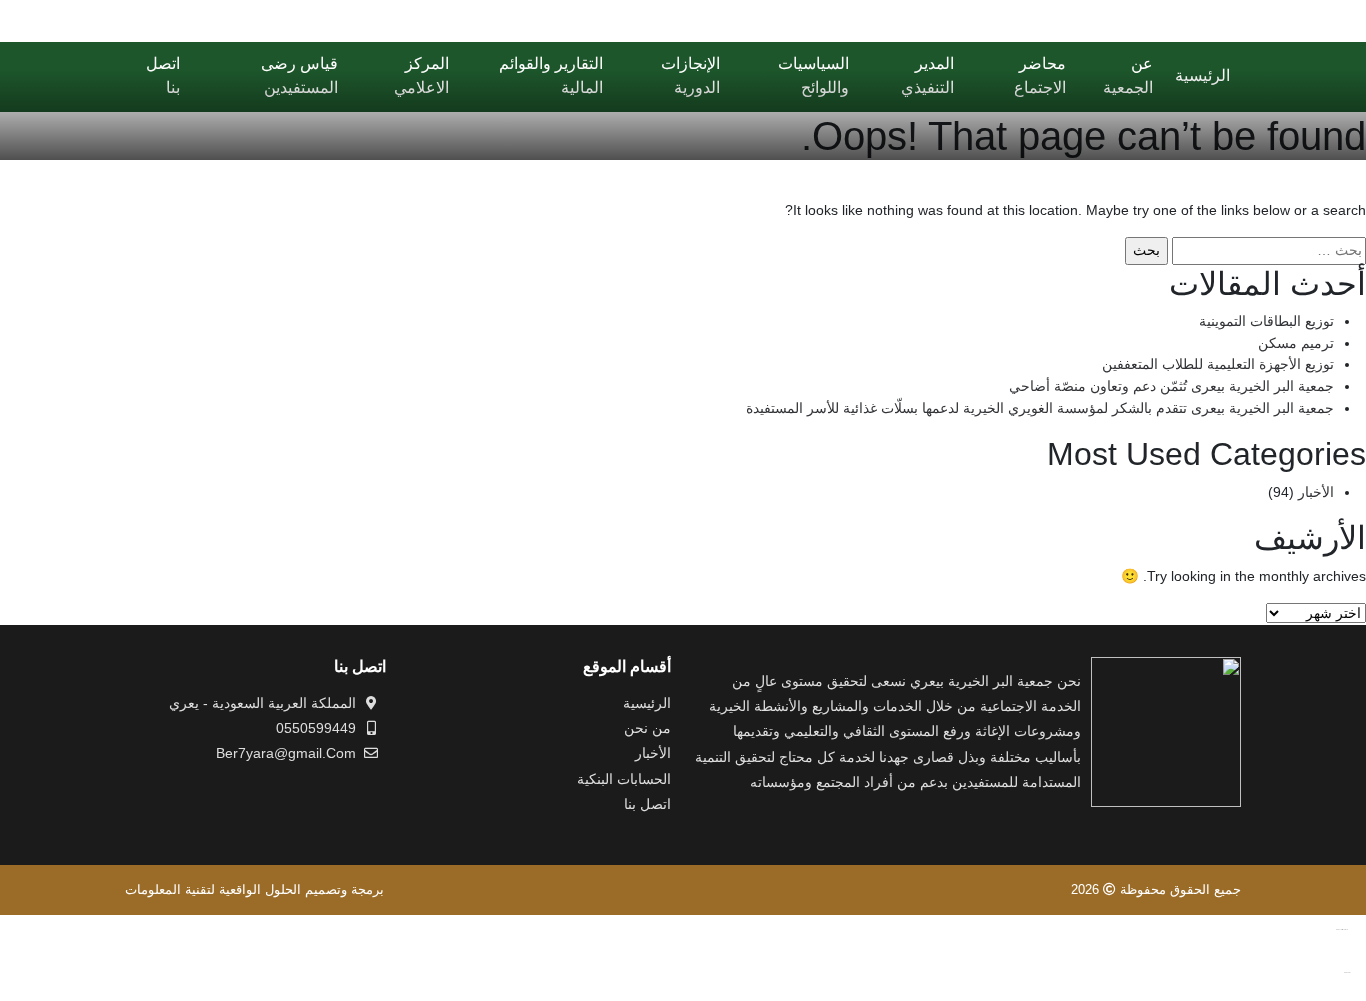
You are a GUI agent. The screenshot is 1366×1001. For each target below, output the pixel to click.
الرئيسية (647, 703)
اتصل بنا (647, 804)
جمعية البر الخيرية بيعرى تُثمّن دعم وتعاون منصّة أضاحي (1171, 386)
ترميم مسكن (1296, 343)
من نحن (647, 728)
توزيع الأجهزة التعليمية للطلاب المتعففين (1218, 364)
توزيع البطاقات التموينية (1266, 321)
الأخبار (1316, 492)
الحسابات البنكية (624, 779)
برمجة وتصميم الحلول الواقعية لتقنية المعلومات (254, 889)
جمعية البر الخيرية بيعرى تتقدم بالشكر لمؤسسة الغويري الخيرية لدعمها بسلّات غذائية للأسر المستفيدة (1040, 408)
